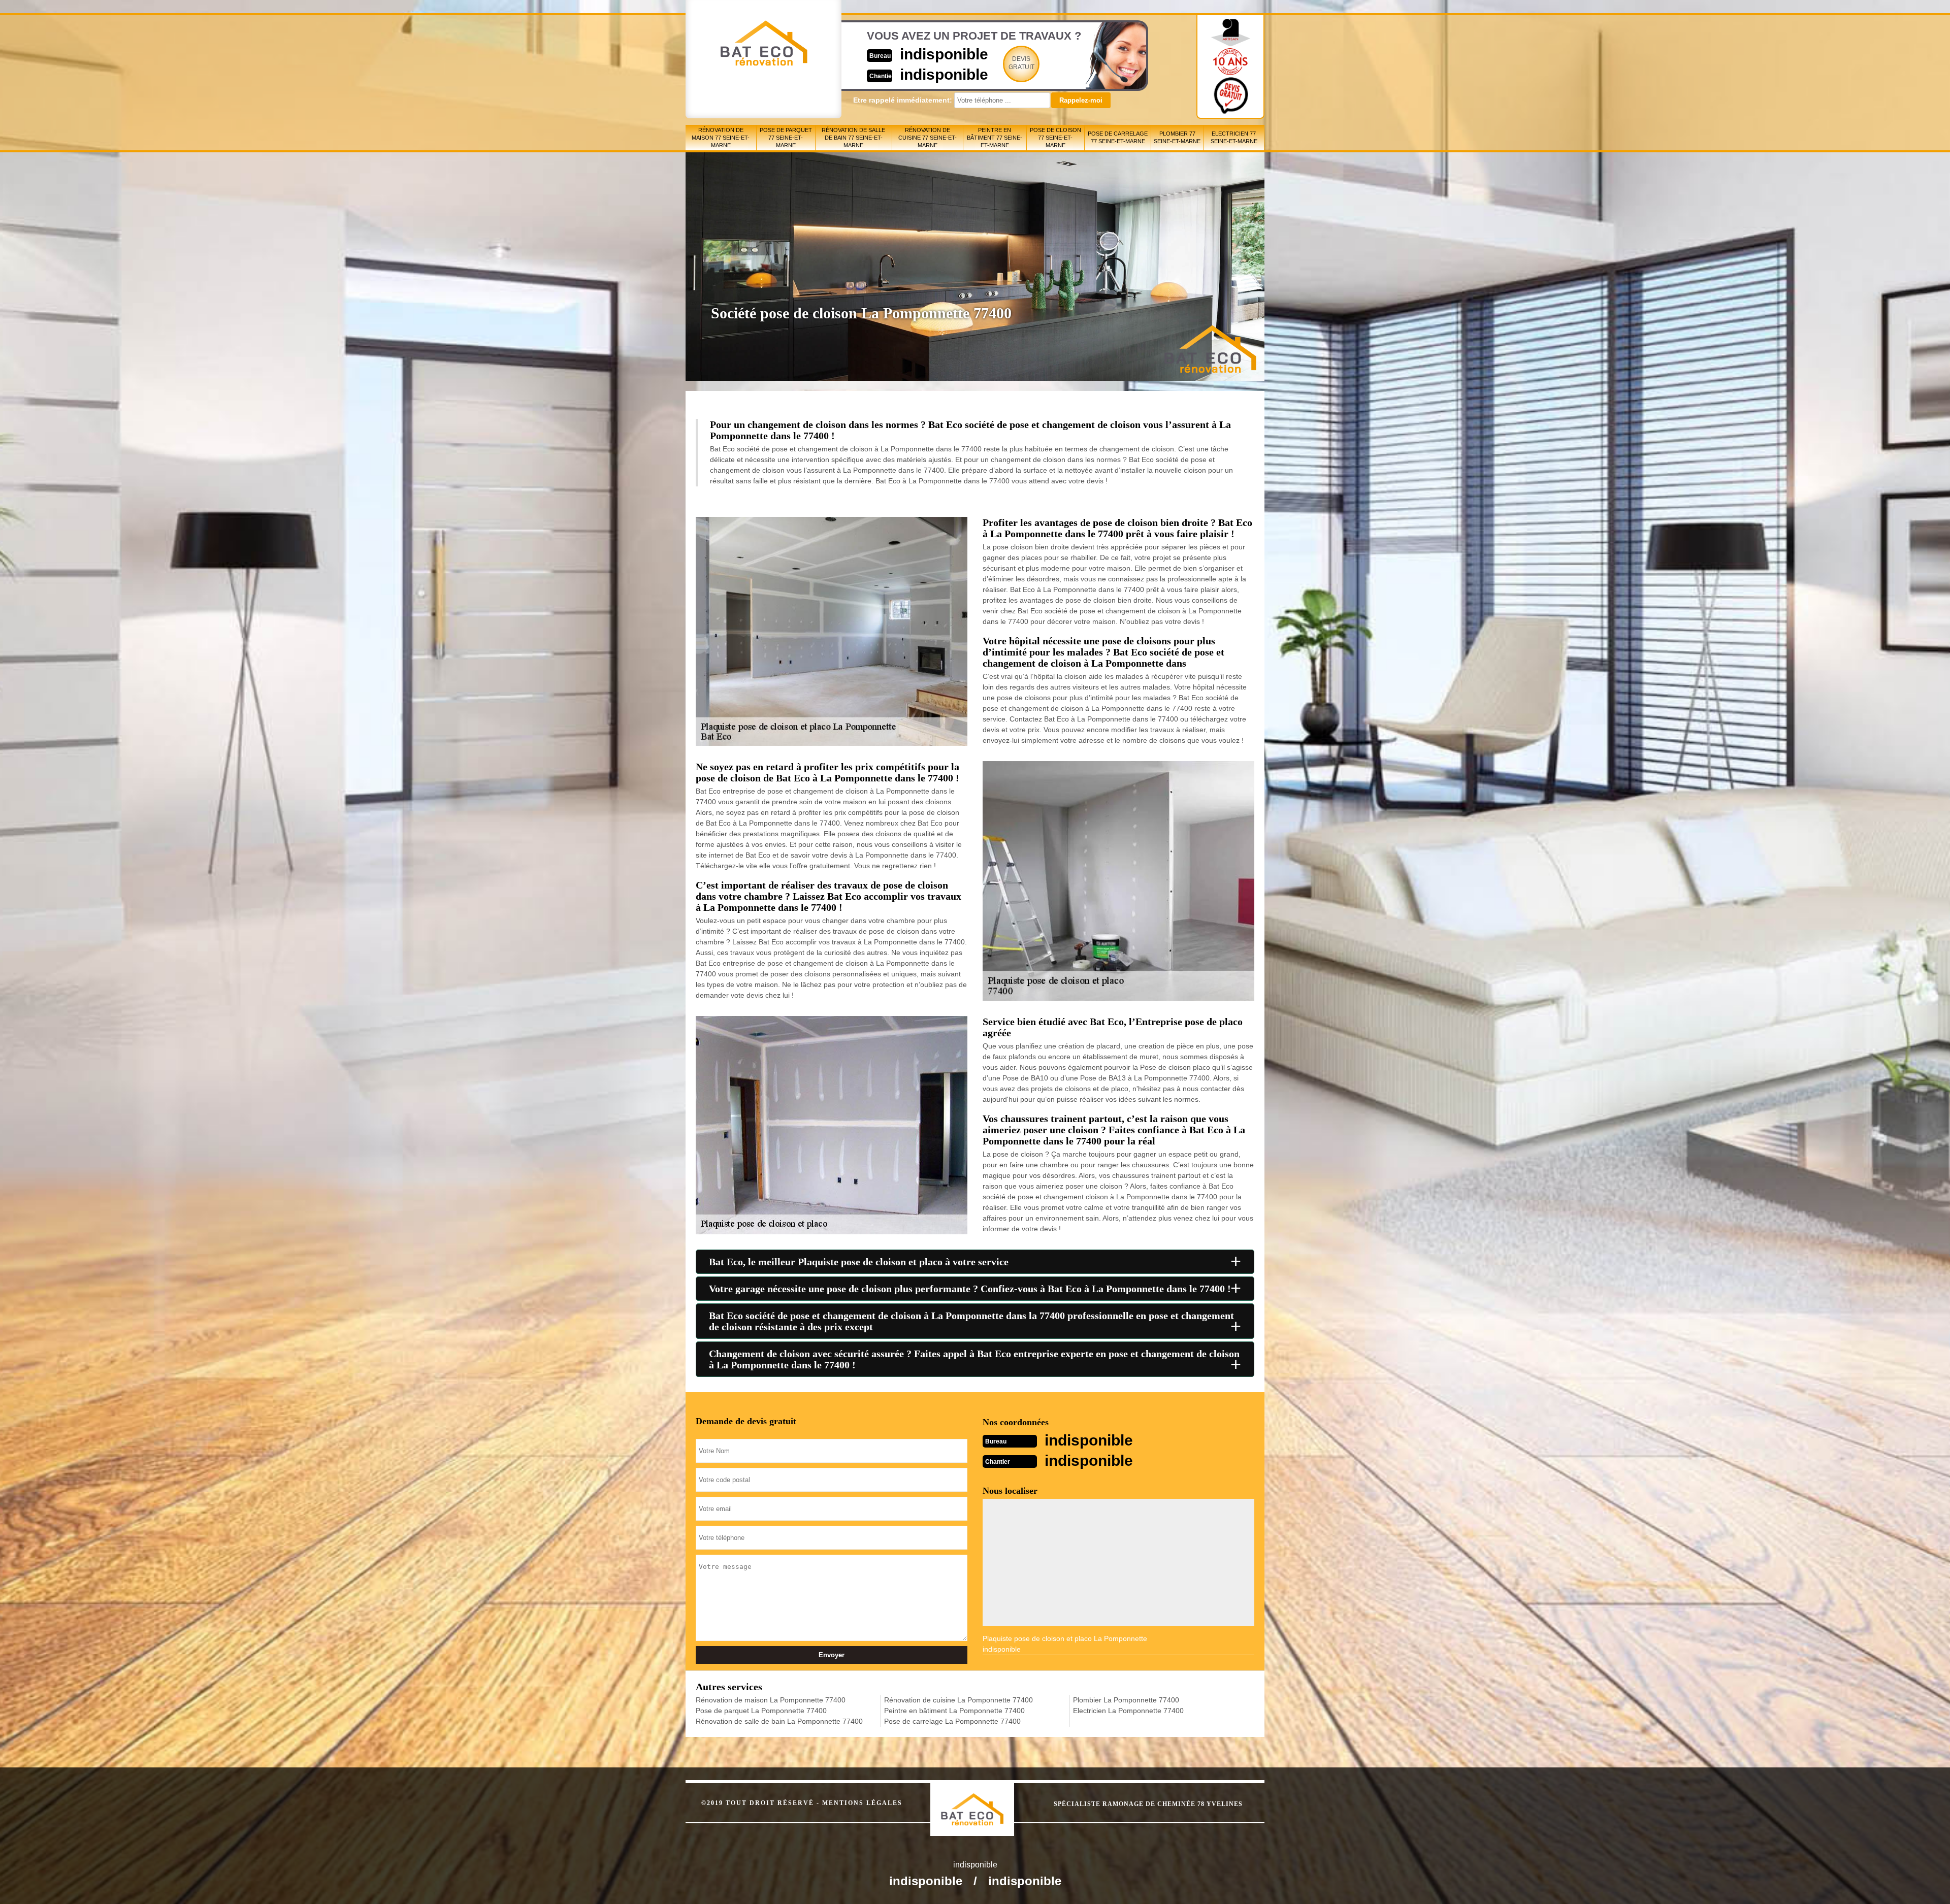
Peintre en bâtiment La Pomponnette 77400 (954, 1711)
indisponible (944, 54)
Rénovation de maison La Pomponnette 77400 (771, 1700)
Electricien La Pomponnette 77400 (1128, 1711)
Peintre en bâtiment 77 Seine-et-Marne (995, 138)
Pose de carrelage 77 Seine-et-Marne (1118, 137)
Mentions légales (862, 1803)
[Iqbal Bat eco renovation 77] (983, 1800)
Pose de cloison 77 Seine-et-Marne (1055, 138)
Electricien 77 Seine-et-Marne (1234, 137)
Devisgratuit (1021, 63)
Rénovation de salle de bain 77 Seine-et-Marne (853, 138)
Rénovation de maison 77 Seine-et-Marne (721, 138)
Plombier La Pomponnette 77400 (1126, 1700)
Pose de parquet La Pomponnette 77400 (761, 1711)
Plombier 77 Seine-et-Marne (1177, 137)
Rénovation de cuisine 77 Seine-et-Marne (928, 138)
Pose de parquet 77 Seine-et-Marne (786, 138)
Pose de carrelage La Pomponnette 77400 (952, 1721)
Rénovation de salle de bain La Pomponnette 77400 (779, 1721)
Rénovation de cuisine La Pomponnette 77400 (958, 1700)
